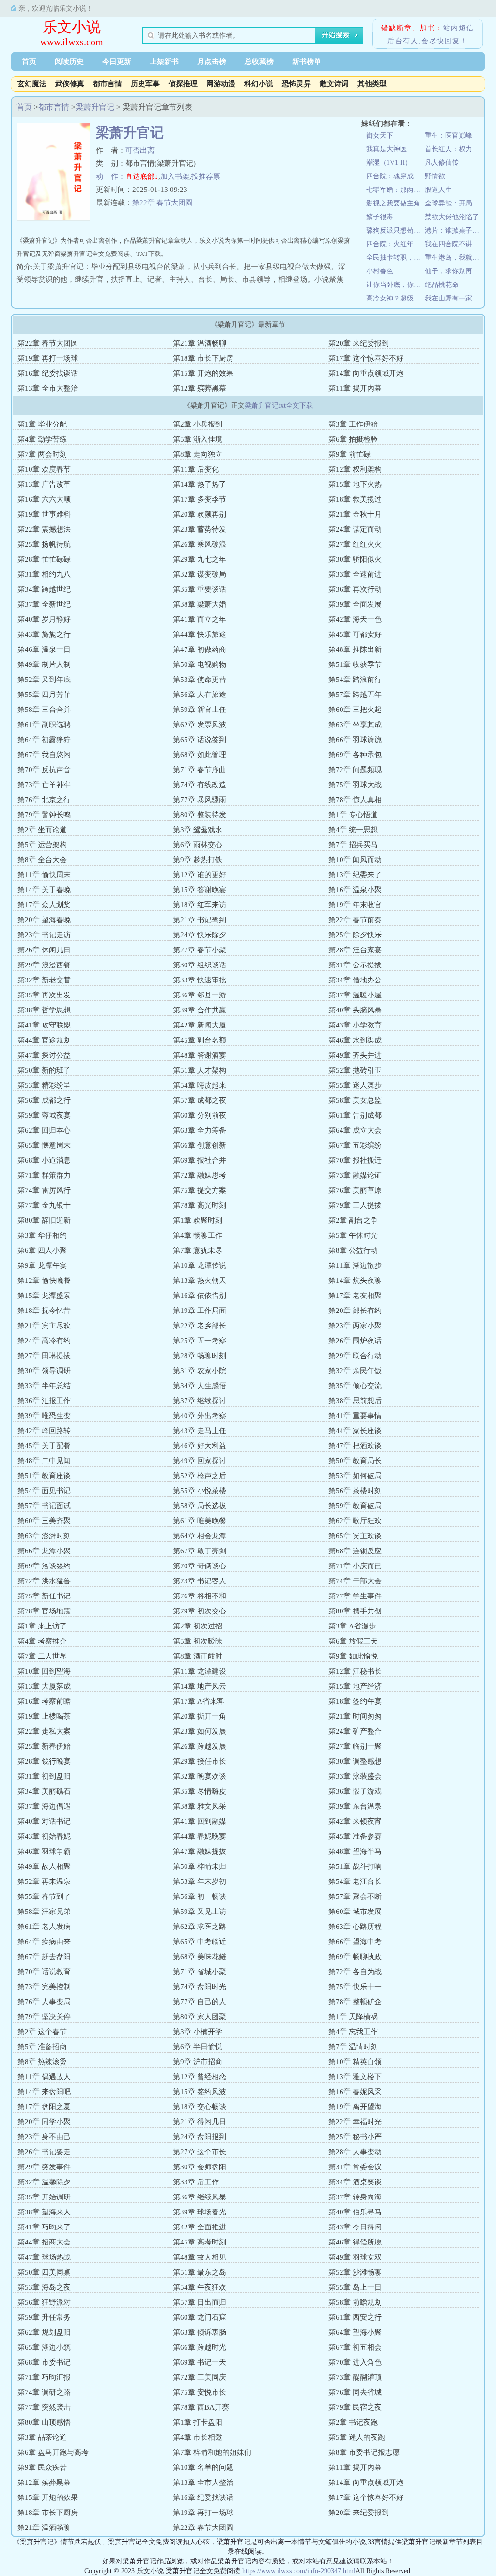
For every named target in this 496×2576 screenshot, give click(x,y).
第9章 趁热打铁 (198, 860)
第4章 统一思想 (353, 830)
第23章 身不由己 (44, 2137)
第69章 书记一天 (200, 2362)
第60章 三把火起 (355, 710)
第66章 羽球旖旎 (355, 740)
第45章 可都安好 (355, 634)
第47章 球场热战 (44, 2257)
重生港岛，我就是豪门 (454, 258)
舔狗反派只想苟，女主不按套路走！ (395, 230)
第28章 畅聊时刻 (200, 1356)
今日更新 (117, 62)
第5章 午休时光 (353, 1235)
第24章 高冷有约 (44, 1341)
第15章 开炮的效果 (203, 373)
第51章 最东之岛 (200, 2272)
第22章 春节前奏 (355, 920)
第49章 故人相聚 (44, 1866)
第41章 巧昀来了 (44, 2227)
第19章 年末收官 (355, 905)
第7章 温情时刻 (353, 2047)
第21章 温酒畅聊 (200, 343)
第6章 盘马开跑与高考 (53, 2452)
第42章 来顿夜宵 (355, 1821)
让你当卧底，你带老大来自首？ (395, 285)
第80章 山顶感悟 (44, 2422)
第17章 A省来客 (199, 1701)
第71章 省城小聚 (200, 1972)
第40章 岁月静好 (44, 619)
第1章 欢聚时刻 (198, 1220)
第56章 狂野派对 (44, 2302)
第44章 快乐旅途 (200, 634)
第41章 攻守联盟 (44, 1025)
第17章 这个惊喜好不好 (366, 358)
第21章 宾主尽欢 (44, 1326)
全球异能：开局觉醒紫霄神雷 (454, 203)
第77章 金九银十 (44, 1205)
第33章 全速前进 (355, 574)
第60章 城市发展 (355, 1912)
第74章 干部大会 (355, 1581)
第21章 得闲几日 (200, 2122)
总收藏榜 (259, 62)
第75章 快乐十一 (355, 1987)
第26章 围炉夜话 (355, 1341)
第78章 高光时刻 (200, 1205)
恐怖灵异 (296, 84)
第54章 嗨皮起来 (200, 1085)
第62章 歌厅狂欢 (355, 1521)
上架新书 (164, 62)
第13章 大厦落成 (44, 1686)
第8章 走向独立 (198, 454)
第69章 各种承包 (355, 755)
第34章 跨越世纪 (44, 589)
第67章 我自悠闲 (44, 755)
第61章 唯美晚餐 (200, 1521)
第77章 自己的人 (200, 2002)
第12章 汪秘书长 (355, 1671)
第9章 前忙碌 (349, 454)
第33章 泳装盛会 (355, 1776)
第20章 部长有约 (355, 1311)
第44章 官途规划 (44, 1040)
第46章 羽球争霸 (44, 1851)
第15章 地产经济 (355, 1686)
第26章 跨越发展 (200, 1746)
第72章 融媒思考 (200, 1175)
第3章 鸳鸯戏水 (198, 830)
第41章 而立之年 (200, 619)
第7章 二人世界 (42, 1656)
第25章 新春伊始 (44, 1746)
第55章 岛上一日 (355, 2287)
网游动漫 (221, 84)
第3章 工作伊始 (353, 424)
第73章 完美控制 (44, 1987)
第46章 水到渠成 (355, 1040)
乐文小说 (72, 27)
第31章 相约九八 (44, 574)
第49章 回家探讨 (200, 1461)
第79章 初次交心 (200, 1611)
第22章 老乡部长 (200, 1326)
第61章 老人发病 (44, 1927)
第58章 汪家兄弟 (44, 1912)
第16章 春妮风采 (355, 2092)
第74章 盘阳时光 (200, 1987)
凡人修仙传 (442, 163)
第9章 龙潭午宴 (42, 1265)
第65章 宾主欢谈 (355, 1536)
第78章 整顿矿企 (355, 2002)
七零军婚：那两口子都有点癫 (395, 190)
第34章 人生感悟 (200, 1386)
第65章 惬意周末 (44, 1145)
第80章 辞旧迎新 (44, 1220)
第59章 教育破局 (355, 1506)
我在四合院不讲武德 (454, 244)
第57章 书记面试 (44, 1506)
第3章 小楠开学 (198, 2032)
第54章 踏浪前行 (355, 680)
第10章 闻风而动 (355, 860)
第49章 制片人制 (44, 664)
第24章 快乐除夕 (200, 935)
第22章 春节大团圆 (163, 203)
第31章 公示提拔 (355, 965)
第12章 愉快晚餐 (44, 1280)
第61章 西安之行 (355, 2317)
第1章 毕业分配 (42, 424)
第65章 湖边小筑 (44, 2347)
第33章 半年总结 (44, 1386)
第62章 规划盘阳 (44, 2332)
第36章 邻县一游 (200, 995)
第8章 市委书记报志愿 (364, 2452)
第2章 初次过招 (198, 1626)
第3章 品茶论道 (42, 2437)
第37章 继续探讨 (200, 1401)
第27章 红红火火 (355, 544)
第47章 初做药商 (200, 649)
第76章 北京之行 (44, 800)
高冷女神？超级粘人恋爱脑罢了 (395, 298)
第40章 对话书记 (44, 1821)
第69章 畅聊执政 (355, 1957)
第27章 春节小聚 (200, 950)
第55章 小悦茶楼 (200, 1491)
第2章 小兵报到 (198, 424)
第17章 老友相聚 (355, 1296)
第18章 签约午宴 (355, 1701)
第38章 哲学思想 (44, 1010)
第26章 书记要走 (44, 2152)
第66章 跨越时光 (200, 2347)
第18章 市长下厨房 (203, 358)
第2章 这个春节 (42, 2032)
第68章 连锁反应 (355, 1551)
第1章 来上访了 (42, 1626)
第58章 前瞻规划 (355, 2302)
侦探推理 (183, 84)
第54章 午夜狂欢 (200, 2287)
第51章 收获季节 (355, 664)
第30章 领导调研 (44, 1371)
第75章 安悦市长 (200, 2392)
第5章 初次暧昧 (198, 1641)
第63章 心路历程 (355, 1927)
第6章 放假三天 (353, 1641)
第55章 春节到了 (44, 1896)
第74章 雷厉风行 (44, 1190)
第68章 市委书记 (44, 2362)
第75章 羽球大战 (355, 785)
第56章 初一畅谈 (200, 1896)
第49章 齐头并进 (355, 1055)
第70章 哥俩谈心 (200, 1566)
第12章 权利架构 (355, 469)
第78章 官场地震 (44, 1611)
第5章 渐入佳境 (198, 439)
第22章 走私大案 (44, 1731)
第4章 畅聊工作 (198, 1235)
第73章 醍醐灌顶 (355, 2377)
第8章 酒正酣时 (198, 1656)
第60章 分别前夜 (200, 1115)
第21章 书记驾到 (200, 920)
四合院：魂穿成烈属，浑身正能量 (395, 176)
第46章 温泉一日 (44, 649)
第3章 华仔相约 (42, 1235)
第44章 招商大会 (44, 2242)
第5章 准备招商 (42, 2047)
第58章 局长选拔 (200, 1506)
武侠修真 (70, 84)
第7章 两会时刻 (42, 454)
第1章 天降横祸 (353, 2017)
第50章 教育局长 (355, 1461)
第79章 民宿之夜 (355, 2407)
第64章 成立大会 (355, 1130)
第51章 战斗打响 (355, 1866)
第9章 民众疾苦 (42, 2467)
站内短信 (459, 28)
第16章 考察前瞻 (44, 1701)
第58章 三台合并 (44, 710)
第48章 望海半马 (355, 1851)
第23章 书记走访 (44, 935)
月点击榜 (212, 62)
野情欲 (435, 176)
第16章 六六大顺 (44, 499)
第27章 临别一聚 (355, 1746)
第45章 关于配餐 (44, 1446)
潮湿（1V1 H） (389, 163)
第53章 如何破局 (355, 1476)
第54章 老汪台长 (355, 1881)
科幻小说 (259, 84)
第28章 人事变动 (355, 2152)
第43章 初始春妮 (44, 1836)
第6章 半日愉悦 (198, 2047)
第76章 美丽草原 (355, 1190)
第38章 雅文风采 (200, 1806)
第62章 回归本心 (44, 1130)
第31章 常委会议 (355, 2167)
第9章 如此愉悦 (353, 1656)
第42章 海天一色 (355, 619)
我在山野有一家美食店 (454, 298)
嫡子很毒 (380, 217)
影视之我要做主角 (393, 203)
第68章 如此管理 (200, 755)
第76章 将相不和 (200, 1596)
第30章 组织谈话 (200, 965)
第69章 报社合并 (200, 1160)
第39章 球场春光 (200, 2212)
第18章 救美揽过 (355, 499)
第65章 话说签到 (200, 740)
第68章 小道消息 (44, 1160)
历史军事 (145, 84)
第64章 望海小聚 (355, 2332)
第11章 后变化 (196, 469)
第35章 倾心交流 (355, 1386)
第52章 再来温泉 (44, 1881)
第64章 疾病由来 (44, 1942)
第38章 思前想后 (355, 1401)
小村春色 (380, 271)
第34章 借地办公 (355, 980)
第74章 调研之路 (44, 2392)
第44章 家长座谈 (355, 1431)
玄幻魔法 (32, 84)
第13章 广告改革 (44, 484)
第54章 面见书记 (44, 1491)
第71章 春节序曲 (200, 770)
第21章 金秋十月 (355, 514)
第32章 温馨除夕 (44, 2182)
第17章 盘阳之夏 (44, 2107)
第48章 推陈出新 (355, 649)
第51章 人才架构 (200, 1070)
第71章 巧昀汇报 (44, 2377)
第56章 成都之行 (44, 1100)
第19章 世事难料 (44, 514)
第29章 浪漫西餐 (44, 965)
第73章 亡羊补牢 (44, 785)
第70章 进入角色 (355, 2362)
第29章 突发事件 (44, 2167)
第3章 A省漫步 (352, 1626)
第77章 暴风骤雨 (200, 800)
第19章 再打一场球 (48, 358)
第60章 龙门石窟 (200, 2317)
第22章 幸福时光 (355, 2122)
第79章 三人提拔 (355, 1205)
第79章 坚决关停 (44, 2017)
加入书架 (175, 176)
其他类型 (372, 84)
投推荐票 (206, 176)
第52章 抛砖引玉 (355, 1070)
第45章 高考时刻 (200, 2242)
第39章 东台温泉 (355, 1806)
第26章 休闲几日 (44, 950)
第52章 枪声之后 (200, 1476)
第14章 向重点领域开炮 (366, 373)
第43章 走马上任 (200, 1431)
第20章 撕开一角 (200, 1716)
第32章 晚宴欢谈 (200, 1776)
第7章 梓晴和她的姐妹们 (212, 2452)
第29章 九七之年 (200, 559)
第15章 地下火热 (355, 484)
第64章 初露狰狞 (44, 740)
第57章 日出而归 (200, 2302)
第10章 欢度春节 (44, 469)
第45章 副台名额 (200, 1040)
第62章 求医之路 (200, 1927)
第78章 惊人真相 (355, 800)
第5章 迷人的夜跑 (357, 2437)
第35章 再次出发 (44, 995)
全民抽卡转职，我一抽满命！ (395, 258)
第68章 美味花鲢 (200, 1957)
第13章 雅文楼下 (355, 2077)
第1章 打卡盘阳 (198, 2422)
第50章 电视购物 (200, 664)
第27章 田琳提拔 (44, 1356)
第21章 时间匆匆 (355, 1716)
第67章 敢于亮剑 (200, 1551)
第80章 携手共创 (355, 1611)
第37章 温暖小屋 (355, 995)
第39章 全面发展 (355, 604)
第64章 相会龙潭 (200, 1536)
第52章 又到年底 (44, 680)
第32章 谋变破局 (200, 574)
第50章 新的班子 (44, 1070)
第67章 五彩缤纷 (355, 1145)
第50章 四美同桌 (44, 2272)
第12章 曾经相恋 (200, 2077)
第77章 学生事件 (355, 1596)
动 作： (111, 176)
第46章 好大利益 (200, 1446)
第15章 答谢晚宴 (200, 890)
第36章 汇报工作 (44, 1401)
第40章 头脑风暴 (355, 1010)
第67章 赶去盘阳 (44, 1957)
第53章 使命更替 (200, 680)
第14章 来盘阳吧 (44, 2092)
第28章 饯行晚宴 (44, 1761)
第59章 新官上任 (200, 710)
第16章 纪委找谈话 (48, 373)
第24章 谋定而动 (355, 529)
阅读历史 (69, 62)
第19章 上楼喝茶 (44, 1716)
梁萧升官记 (95, 107)
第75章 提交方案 (200, 1190)
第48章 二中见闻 (44, 1461)
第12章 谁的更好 (200, 875)
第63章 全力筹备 (200, 1130)
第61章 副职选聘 (44, 725)
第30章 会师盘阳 (200, 2167)
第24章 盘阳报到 (200, 2137)
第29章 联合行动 (355, 1356)
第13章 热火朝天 (200, 1280)
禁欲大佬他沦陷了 (452, 217)
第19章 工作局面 (200, 1311)
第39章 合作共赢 (200, 1010)
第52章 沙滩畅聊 (355, 2272)
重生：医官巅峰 (449, 135)
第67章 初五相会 (355, 2347)
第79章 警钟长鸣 (44, 815)
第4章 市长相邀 (198, 2437)
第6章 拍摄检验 (353, 439)
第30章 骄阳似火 (355, 559)
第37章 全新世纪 (44, 604)
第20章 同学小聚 (44, 2122)
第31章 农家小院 (200, 1371)
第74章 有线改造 (200, 785)
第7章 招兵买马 (353, 845)
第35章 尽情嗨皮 (200, 1791)
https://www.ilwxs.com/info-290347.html (299, 2571)
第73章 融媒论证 (355, 1175)
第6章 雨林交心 (198, 845)
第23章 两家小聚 (355, 1326)
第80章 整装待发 (200, 815)
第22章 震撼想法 (44, 529)
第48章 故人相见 (200, 2257)
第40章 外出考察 (200, 1416)
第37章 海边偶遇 (44, 1806)
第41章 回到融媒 (200, 1821)
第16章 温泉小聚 (355, 890)
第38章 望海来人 (44, 2212)
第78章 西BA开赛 (201, 2407)
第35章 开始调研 (44, 2197)
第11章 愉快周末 (44, 875)
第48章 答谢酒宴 (200, 1055)
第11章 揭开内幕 (355, 388)
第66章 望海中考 (355, 1942)
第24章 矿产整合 (355, 1731)
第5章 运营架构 (42, 845)
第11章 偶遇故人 (44, 2077)
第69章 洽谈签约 (44, 1566)
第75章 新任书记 (44, 1596)
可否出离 (140, 150)
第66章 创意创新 (200, 1145)
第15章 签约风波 (200, 2092)
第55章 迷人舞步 (355, 1085)
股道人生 (438, 190)
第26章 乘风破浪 (200, 544)
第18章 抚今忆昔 (44, 1311)
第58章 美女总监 (355, 1100)
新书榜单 (307, 62)
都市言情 (108, 84)
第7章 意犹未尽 (198, 1250)
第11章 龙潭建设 (200, 1671)
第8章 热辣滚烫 (42, 2062)
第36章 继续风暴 (200, 2197)
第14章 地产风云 (200, 1686)
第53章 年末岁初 (200, 1881)
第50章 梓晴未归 (200, 1866)
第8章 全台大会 (42, 860)
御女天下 (380, 135)
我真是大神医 (387, 149)
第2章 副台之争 (353, 1220)
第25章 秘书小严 (355, 2137)
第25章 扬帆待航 (44, 544)
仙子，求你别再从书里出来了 (454, 271)
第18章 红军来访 (200, 905)
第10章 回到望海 (44, 1671)
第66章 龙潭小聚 (44, 1551)
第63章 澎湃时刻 (44, 1536)
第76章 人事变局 (44, 2002)
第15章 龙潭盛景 (44, 1296)
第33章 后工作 (196, 2182)
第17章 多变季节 (200, 499)
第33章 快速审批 (200, 980)
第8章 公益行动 (353, 1250)
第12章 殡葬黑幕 (200, 388)
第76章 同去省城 (355, 2392)
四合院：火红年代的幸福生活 (395, 244)
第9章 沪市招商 (198, 2062)
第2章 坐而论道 (42, 830)
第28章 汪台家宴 (355, 950)
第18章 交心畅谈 (200, 2107)
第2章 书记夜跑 (353, 2422)
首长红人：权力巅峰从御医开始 (454, 149)
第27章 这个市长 (200, 2152)
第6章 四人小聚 (42, 1250)
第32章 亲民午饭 (355, 1371)
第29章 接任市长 (200, 1761)
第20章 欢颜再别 (200, 514)
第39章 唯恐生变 (44, 1416)
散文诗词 (334, 84)
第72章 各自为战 (355, 1972)
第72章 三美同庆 (200, 2377)
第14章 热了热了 (200, 484)
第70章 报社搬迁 (355, 1160)
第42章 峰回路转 (44, 1431)
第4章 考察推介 (42, 1641)
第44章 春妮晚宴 (200, 1836)
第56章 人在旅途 (200, 695)
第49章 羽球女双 (355, 2257)
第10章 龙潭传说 (200, 1265)
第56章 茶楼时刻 (355, 1491)
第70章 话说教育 (44, 1972)
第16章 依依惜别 (200, 1296)
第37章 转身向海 (355, 2197)
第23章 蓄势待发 (200, 529)
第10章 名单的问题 (203, 2467)
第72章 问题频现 (355, 770)
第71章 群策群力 (44, 1175)
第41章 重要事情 (355, 1416)
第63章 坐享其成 (355, 725)
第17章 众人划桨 (44, 905)
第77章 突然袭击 (44, 2407)
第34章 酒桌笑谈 (355, 2182)
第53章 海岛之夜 (44, 2287)
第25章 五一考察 (200, 1341)
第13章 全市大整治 (48, 388)
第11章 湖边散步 (355, 1265)
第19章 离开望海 (355, 2107)
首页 (29, 62)
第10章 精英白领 (355, 2062)
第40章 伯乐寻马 (355, 2212)
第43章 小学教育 (355, 1025)
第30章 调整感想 (355, 1761)
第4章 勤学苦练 (42, 439)
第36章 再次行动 (355, 589)
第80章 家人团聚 (200, 2017)
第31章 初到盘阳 (44, 1776)
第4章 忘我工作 (353, 2032)
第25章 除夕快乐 (355, 935)
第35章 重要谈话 (200, 589)
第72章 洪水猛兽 (44, 1581)
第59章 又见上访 (200, 1912)
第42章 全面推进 (200, 2227)
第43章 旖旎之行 (44, 634)
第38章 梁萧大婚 (200, 604)
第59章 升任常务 (44, 2317)
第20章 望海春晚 (44, 920)
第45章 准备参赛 (355, 1836)
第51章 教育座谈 (44, 1476)
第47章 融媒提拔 (200, 1851)
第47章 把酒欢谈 (355, 1446)
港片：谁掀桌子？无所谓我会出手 (454, 230)
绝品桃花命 (442, 285)
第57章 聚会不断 (355, 1896)
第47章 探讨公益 (44, 1055)
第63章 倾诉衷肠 (200, 2332)
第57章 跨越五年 (355, 695)
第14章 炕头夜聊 (355, 1280)
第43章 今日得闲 (355, 2227)
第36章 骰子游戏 (355, 1791)
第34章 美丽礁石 (44, 1791)
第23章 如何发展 (200, 1731)
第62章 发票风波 (200, 725)
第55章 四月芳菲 (44, 695)
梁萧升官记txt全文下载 (279, 405)
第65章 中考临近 (200, 1942)
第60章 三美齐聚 (44, 1521)
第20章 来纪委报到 (359, 343)
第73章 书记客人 (200, 1581)
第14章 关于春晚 (44, 890)
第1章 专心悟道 (353, 815)
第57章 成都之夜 (200, 1100)
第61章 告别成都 (355, 1115)
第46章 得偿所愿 (355, 2242)
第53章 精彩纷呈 (44, 1085)
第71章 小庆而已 (355, 1566)
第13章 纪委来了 (355, 875)
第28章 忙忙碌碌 (44, 559)
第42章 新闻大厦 (200, 1025)
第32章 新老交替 (44, 980)
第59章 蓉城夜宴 (44, 1115)
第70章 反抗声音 (44, 770)
